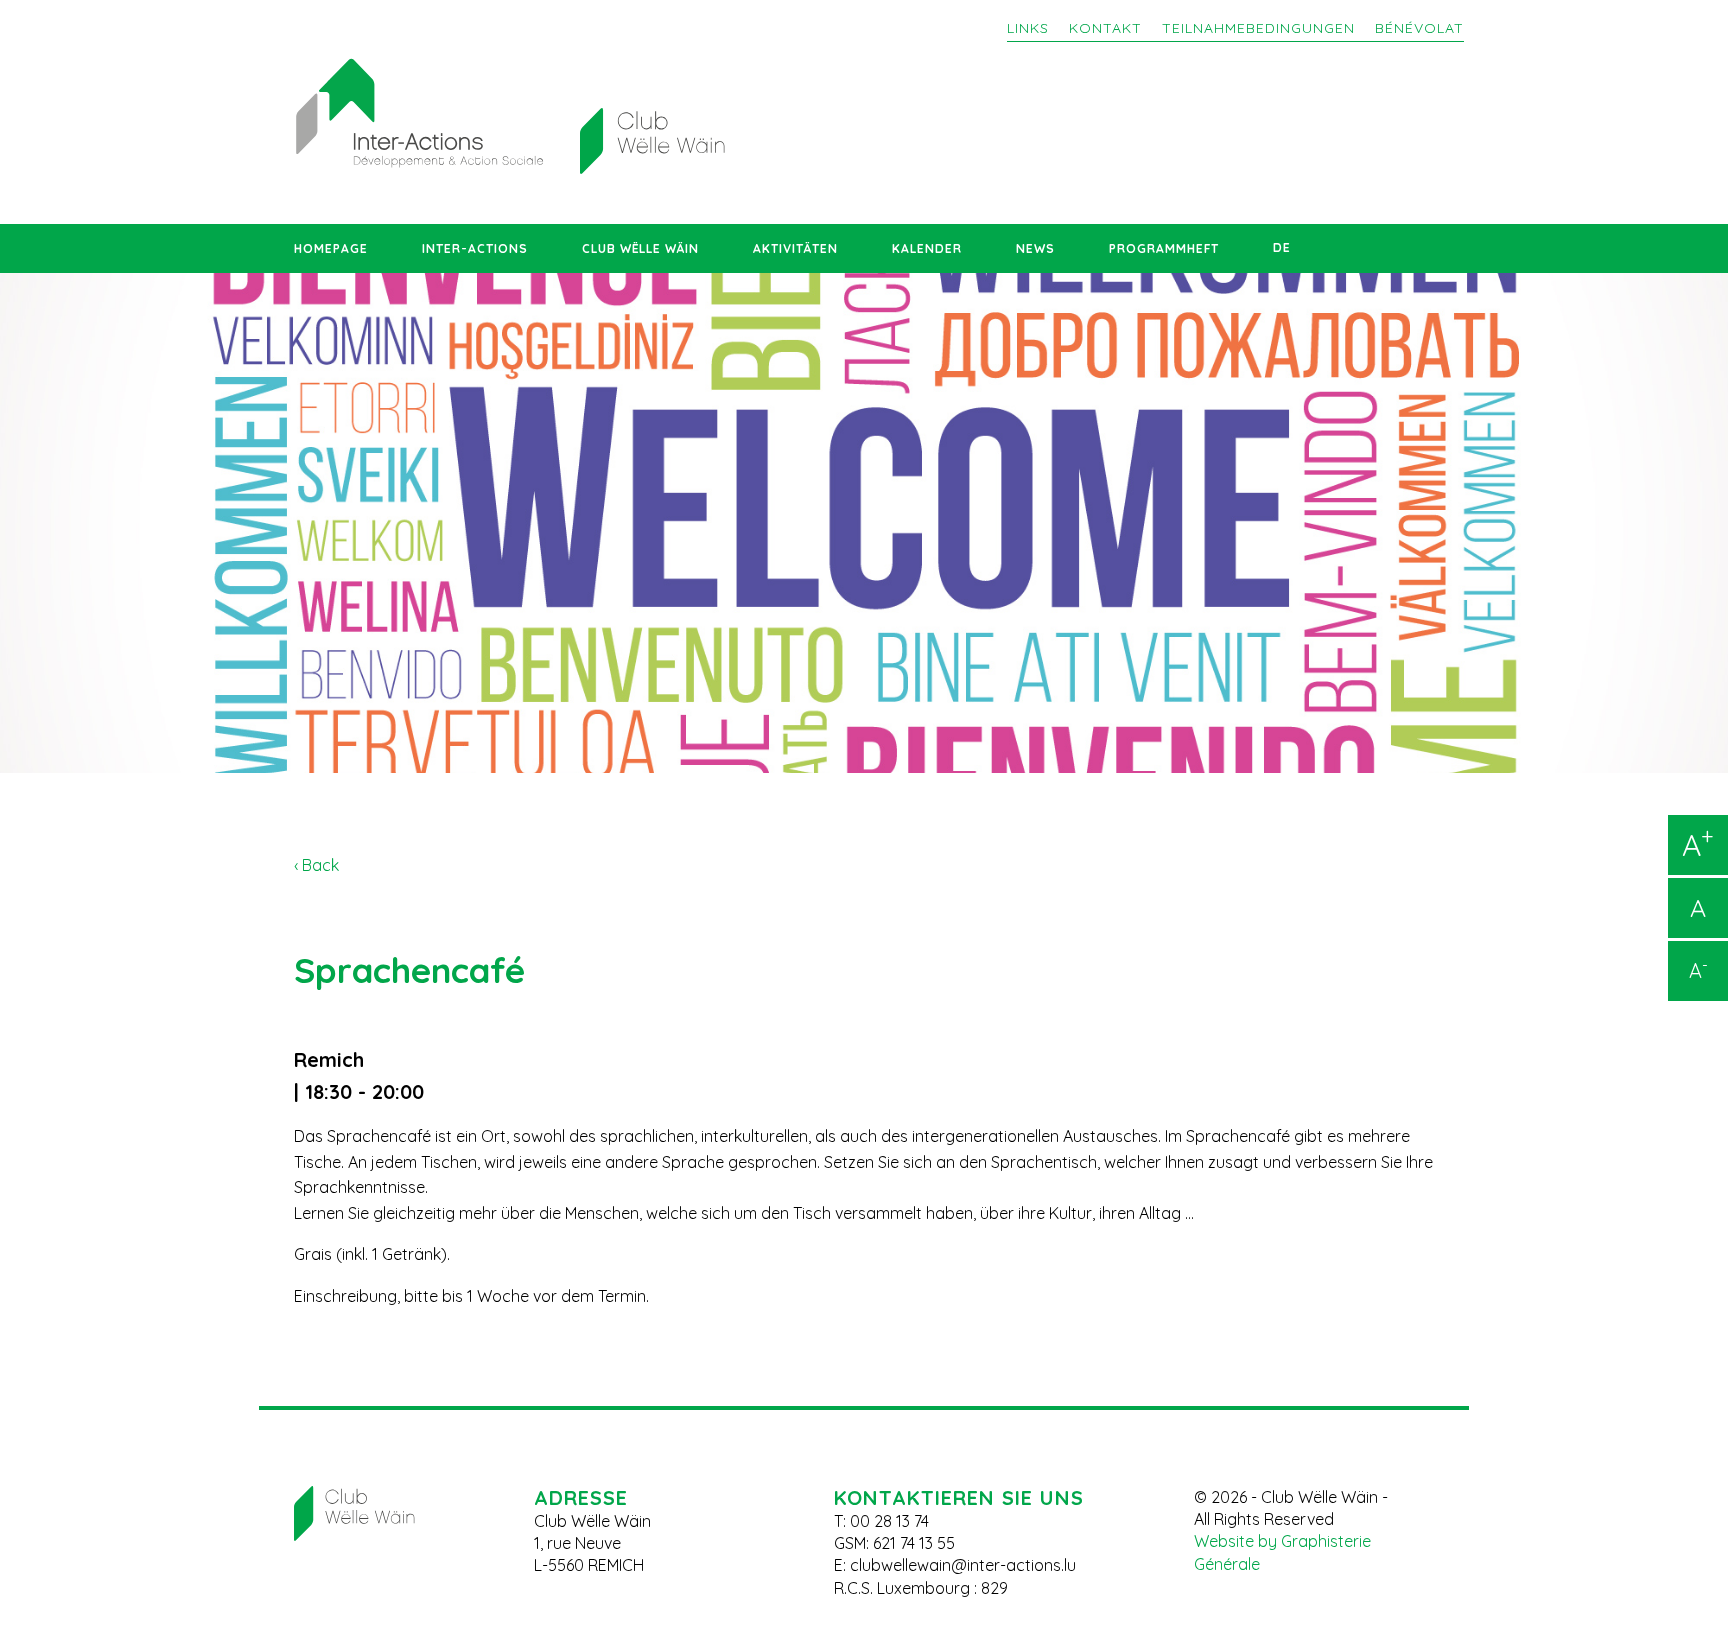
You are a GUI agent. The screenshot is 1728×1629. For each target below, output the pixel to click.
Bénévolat (1419, 28)
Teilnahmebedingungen (1258, 28)
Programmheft (1164, 248)
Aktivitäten (795, 248)
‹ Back (316, 865)
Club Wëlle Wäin (640, 248)
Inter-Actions (475, 248)
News (1035, 248)
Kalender (927, 248)
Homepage (331, 248)
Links (1028, 28)
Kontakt (1105, 28)
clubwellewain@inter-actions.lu (963, 1565)
